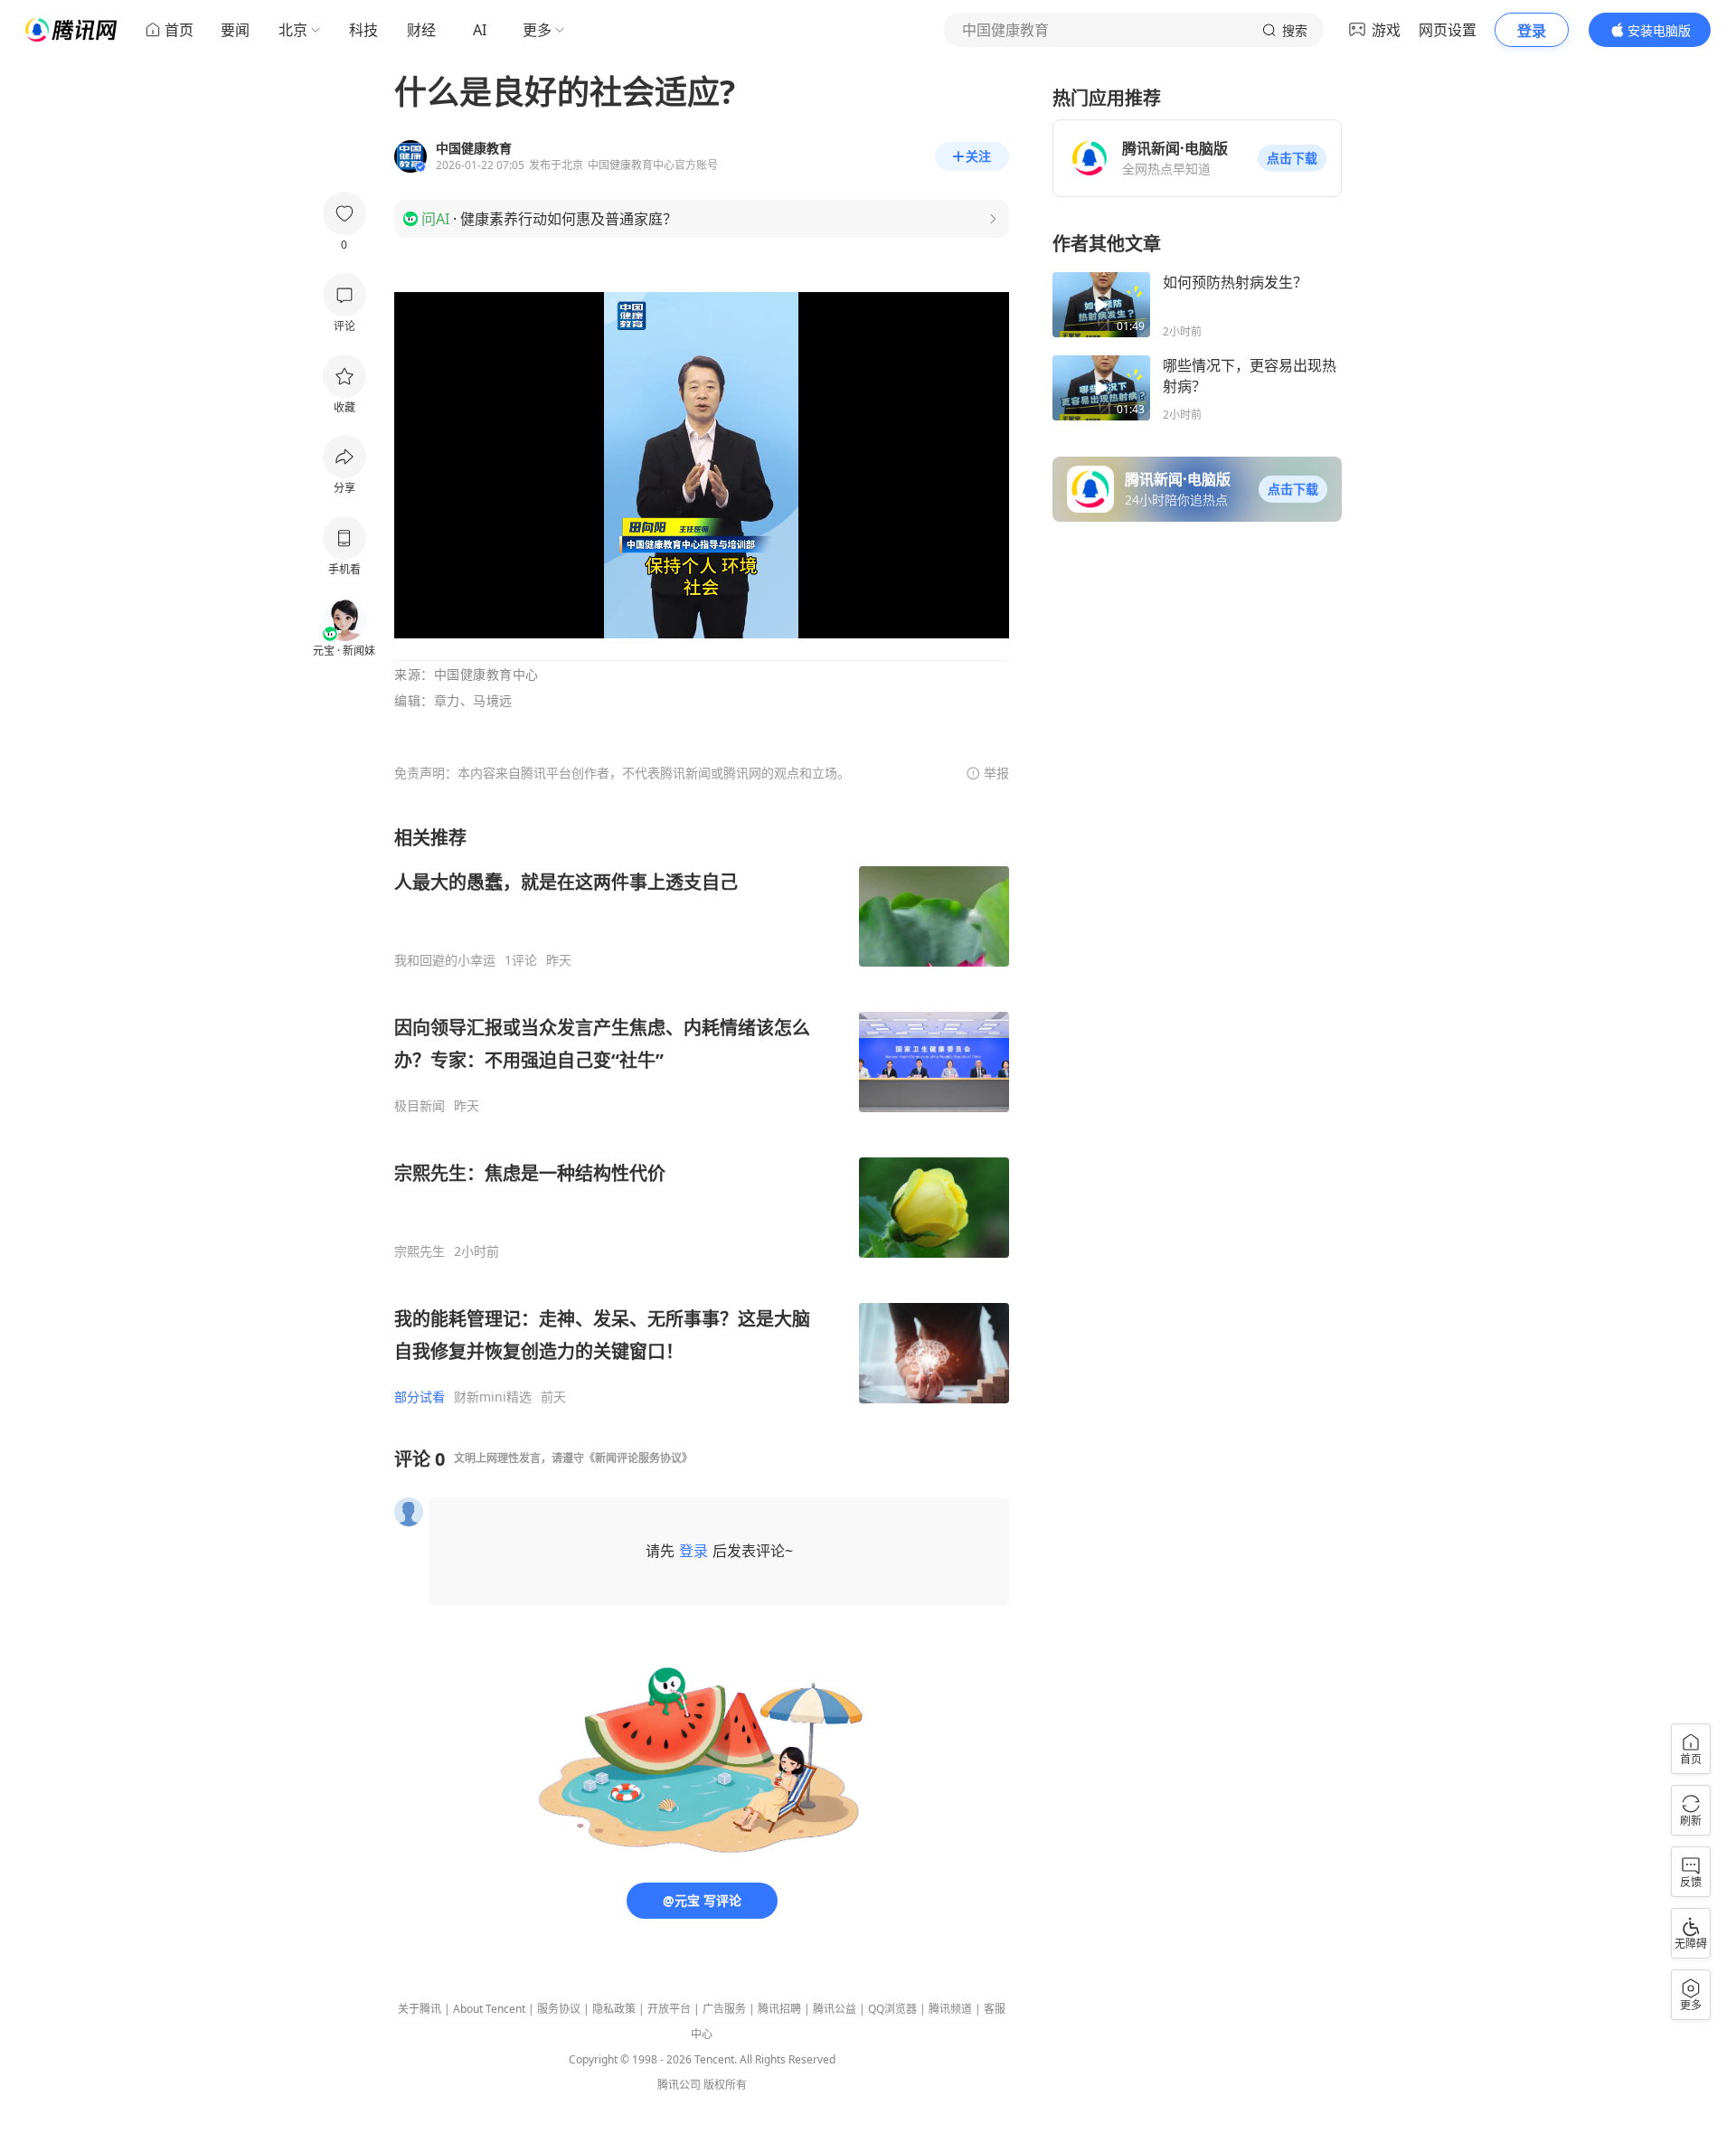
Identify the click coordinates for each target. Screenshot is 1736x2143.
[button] (1292, 158)
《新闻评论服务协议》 (638, 1458)
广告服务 (724, 2009)
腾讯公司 (679, 2085)
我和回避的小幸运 (445, 960)
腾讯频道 (950, 2009)
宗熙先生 (420, 1251)
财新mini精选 (493, 1397)
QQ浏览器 (892, 2009)
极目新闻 (420, 1106)
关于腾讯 (420, 2009)
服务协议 (559, 2009)
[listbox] (702, 1115)
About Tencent (489, 2009)
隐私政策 (614, 2009)
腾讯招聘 (779, 2009)
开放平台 (669, 2009)
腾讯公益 (835, 2009)
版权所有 (725, 2085)
